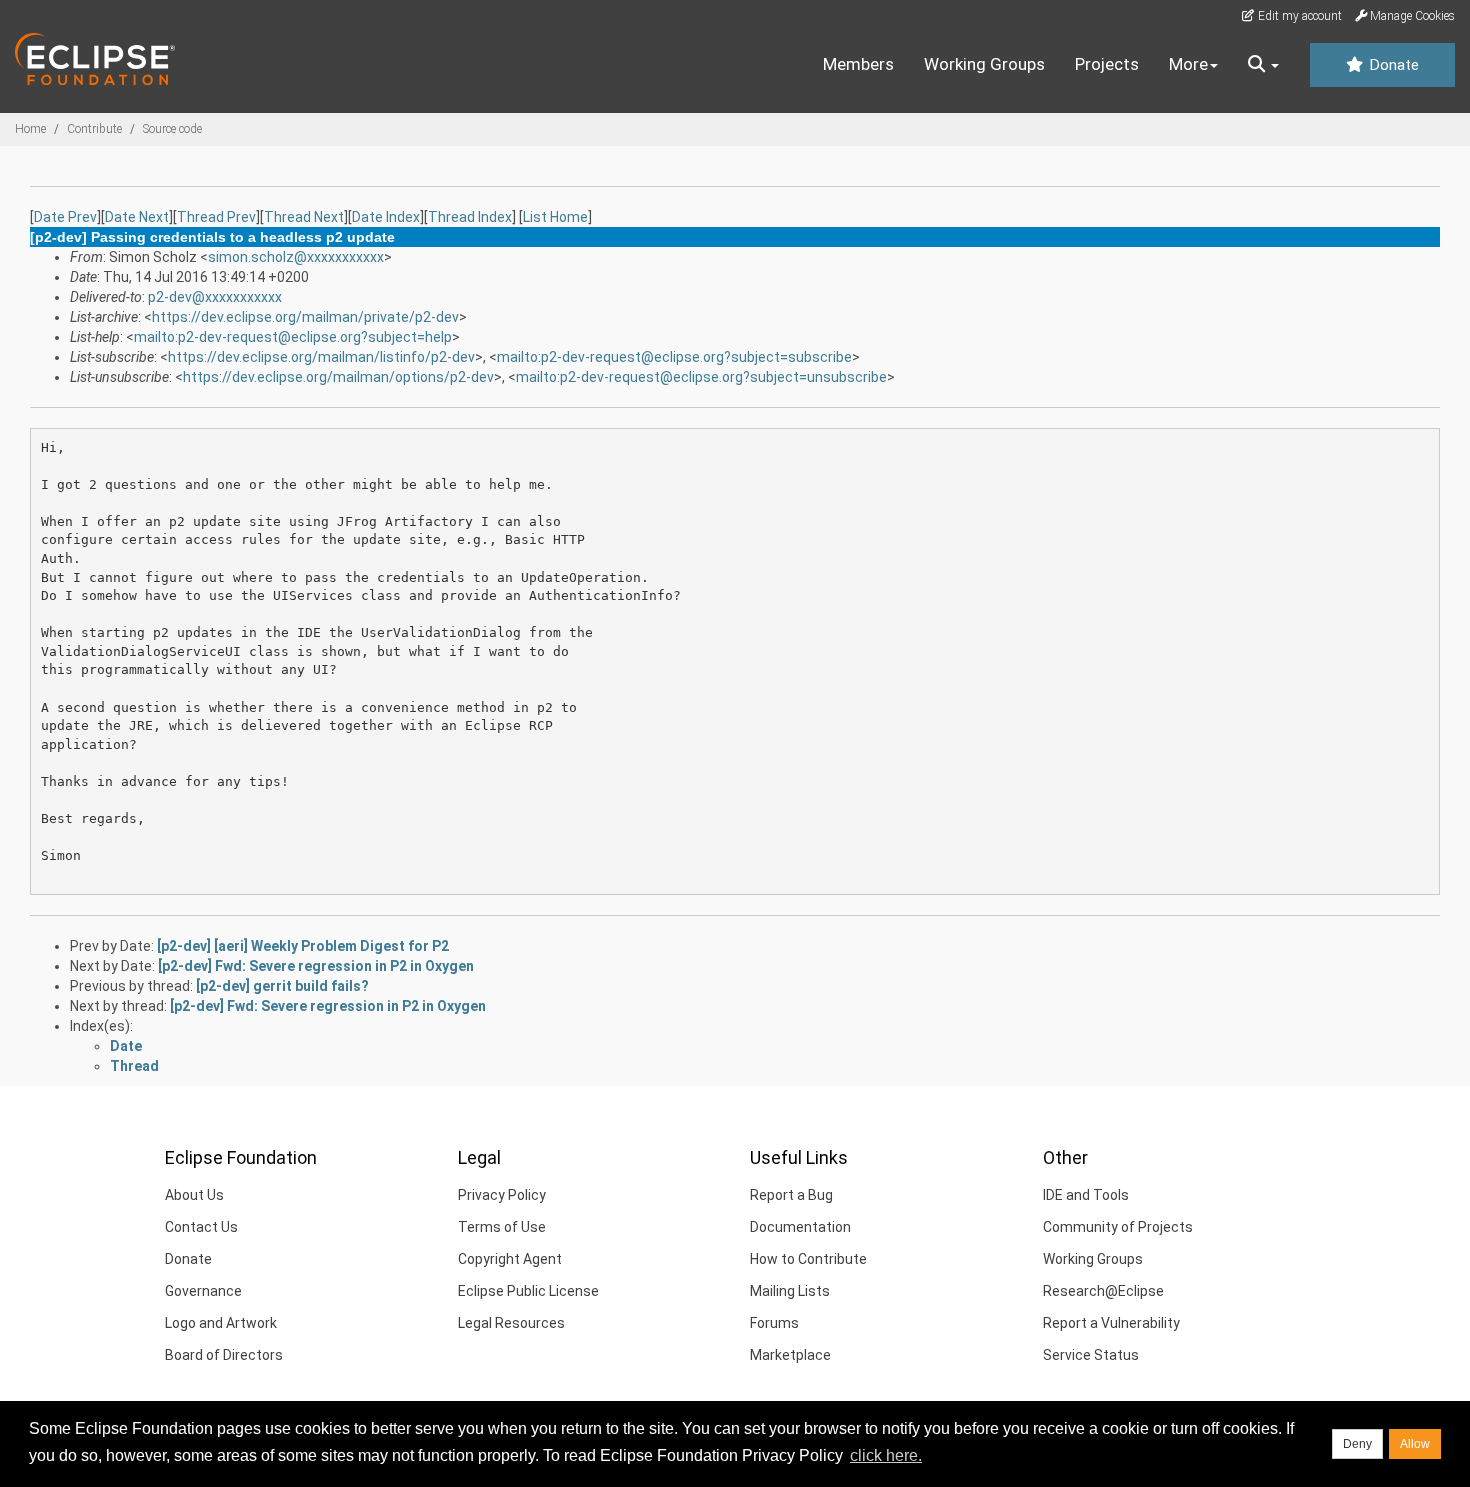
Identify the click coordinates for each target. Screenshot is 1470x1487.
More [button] (1188, 64)
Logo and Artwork (221, 1323)
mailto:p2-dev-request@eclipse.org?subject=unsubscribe (701, 377)
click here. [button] (886, 1455)
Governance (203, 1291)
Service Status (1091, 1355)
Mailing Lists (790, 1291)
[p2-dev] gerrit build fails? (282, 986)
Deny (1357, 1444)
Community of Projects (1118, 1227)
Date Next (137, 217)
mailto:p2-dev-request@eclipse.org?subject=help (293, 337)
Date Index (386, 217)
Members (858, 64)
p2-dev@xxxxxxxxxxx (215, 297)
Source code (172, 129)
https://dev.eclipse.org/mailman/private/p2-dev (305, 317)
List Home (555, 217)
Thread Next (304, 217)
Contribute (94, 129)
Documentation (800, 1227)
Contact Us (201, 1227)
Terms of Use (502, 1227)
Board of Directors (224, 1355)
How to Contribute (808, 1259)
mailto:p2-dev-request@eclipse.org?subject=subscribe (674, 357)
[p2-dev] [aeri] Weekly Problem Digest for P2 (303, 946)
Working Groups (984, 64)
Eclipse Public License (528, 1291)
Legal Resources (511, 1323)
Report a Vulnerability (1111, 1323)
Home (30, 129)
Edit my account (1298, 16)
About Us (194, 1195)
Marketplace (790, 1355)
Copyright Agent (510, 1259)
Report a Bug (791, 1195)
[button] (1263, 65)
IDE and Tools (1086, 1195)
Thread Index (470, 217)
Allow (1415, 1444)
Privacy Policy (502, 1195)
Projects (1107, 64)
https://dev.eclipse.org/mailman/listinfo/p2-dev (321, 357)
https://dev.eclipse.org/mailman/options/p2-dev (338, 377)
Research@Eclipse (1103, 1291)
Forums (774, 1323)
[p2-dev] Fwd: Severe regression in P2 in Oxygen (316, 966)
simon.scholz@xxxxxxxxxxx (296, 257)
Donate (1392, 65)
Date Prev (65, 217)
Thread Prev (216, 217)
